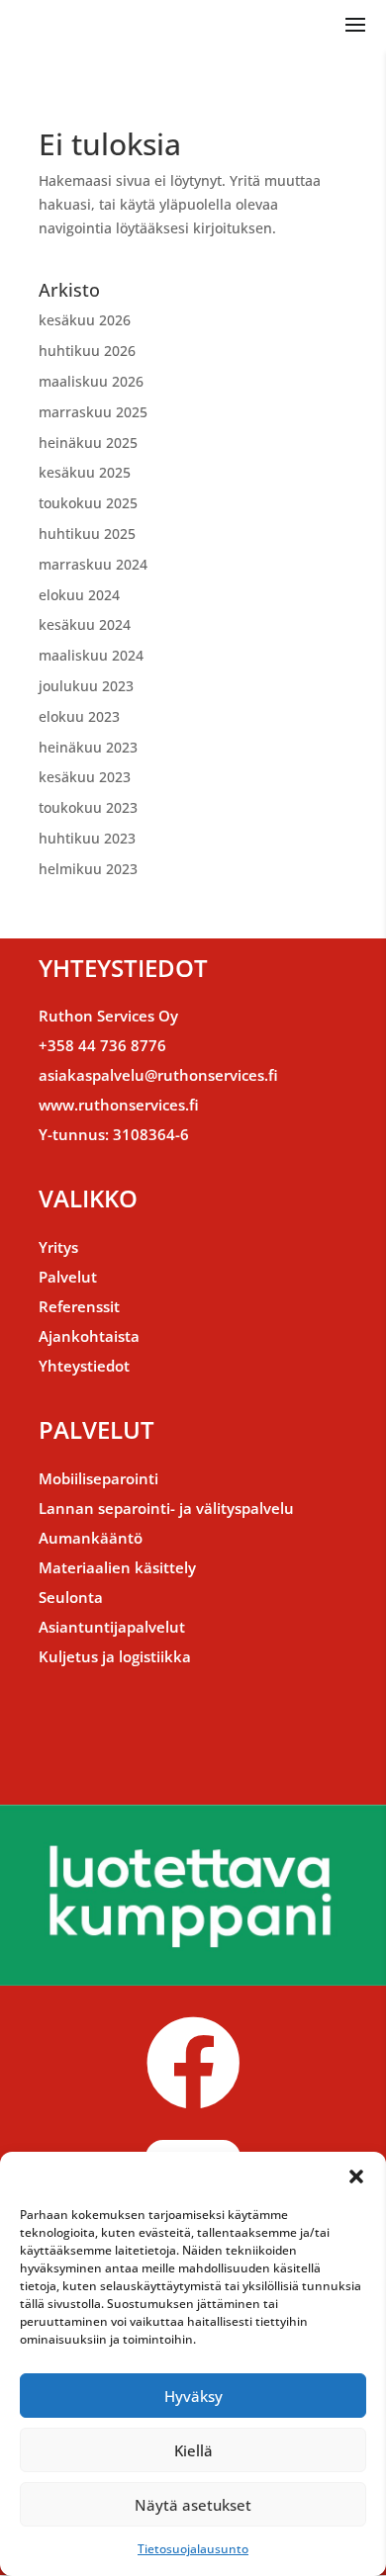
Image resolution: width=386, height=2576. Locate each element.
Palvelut (68, 1277)
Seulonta (71, 1597)
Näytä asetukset (193, 2505)
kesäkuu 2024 (85, 624)
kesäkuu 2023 (85, 777)
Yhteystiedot (84, 1366)
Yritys (58, 1247)
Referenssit (79, 1306)
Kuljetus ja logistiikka (115, 1656)
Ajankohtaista (89, 1336)
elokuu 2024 (79, 595)
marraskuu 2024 (93, 564)
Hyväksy (193, 2396)
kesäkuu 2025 (85, 472)
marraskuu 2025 (93, 412)
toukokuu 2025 (88, 503)
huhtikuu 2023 (87, 838)
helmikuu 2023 (88, 869)
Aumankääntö (91, 1538)
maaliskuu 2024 (91, 655)
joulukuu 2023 (86, 686)
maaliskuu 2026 (91, 381)
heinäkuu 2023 (88, 747)
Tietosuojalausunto (193, 2549)
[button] (356, 2176)
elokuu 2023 (79, 716)
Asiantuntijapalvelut (112, 1627)
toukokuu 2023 (88, 807)
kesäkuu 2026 (85, 320)
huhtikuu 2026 (87, 351)
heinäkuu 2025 (88, 443)
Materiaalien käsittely (117, 1567)
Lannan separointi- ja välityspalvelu (166, 1508)
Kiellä (193, 2450)
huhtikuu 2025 (87, 533)
